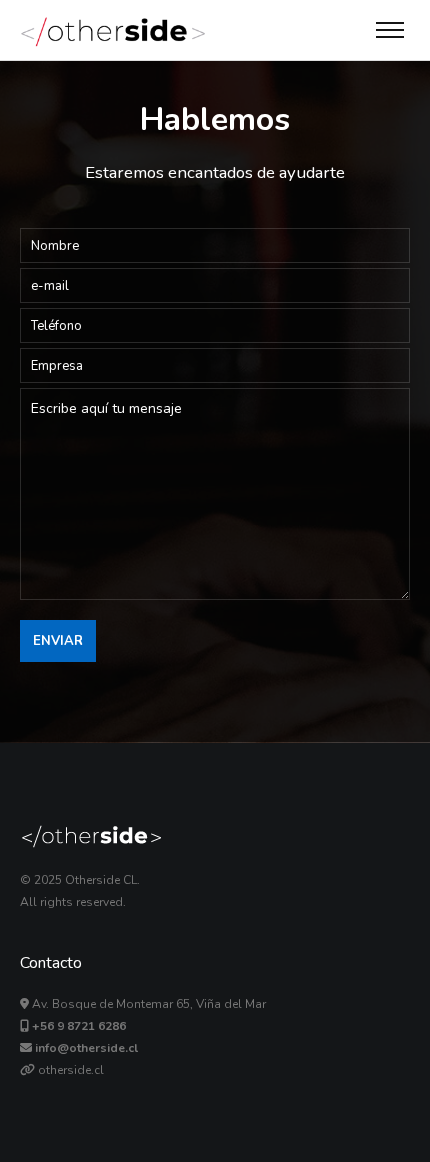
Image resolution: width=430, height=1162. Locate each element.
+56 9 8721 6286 (79, 1026)
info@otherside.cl (86, 1048)
